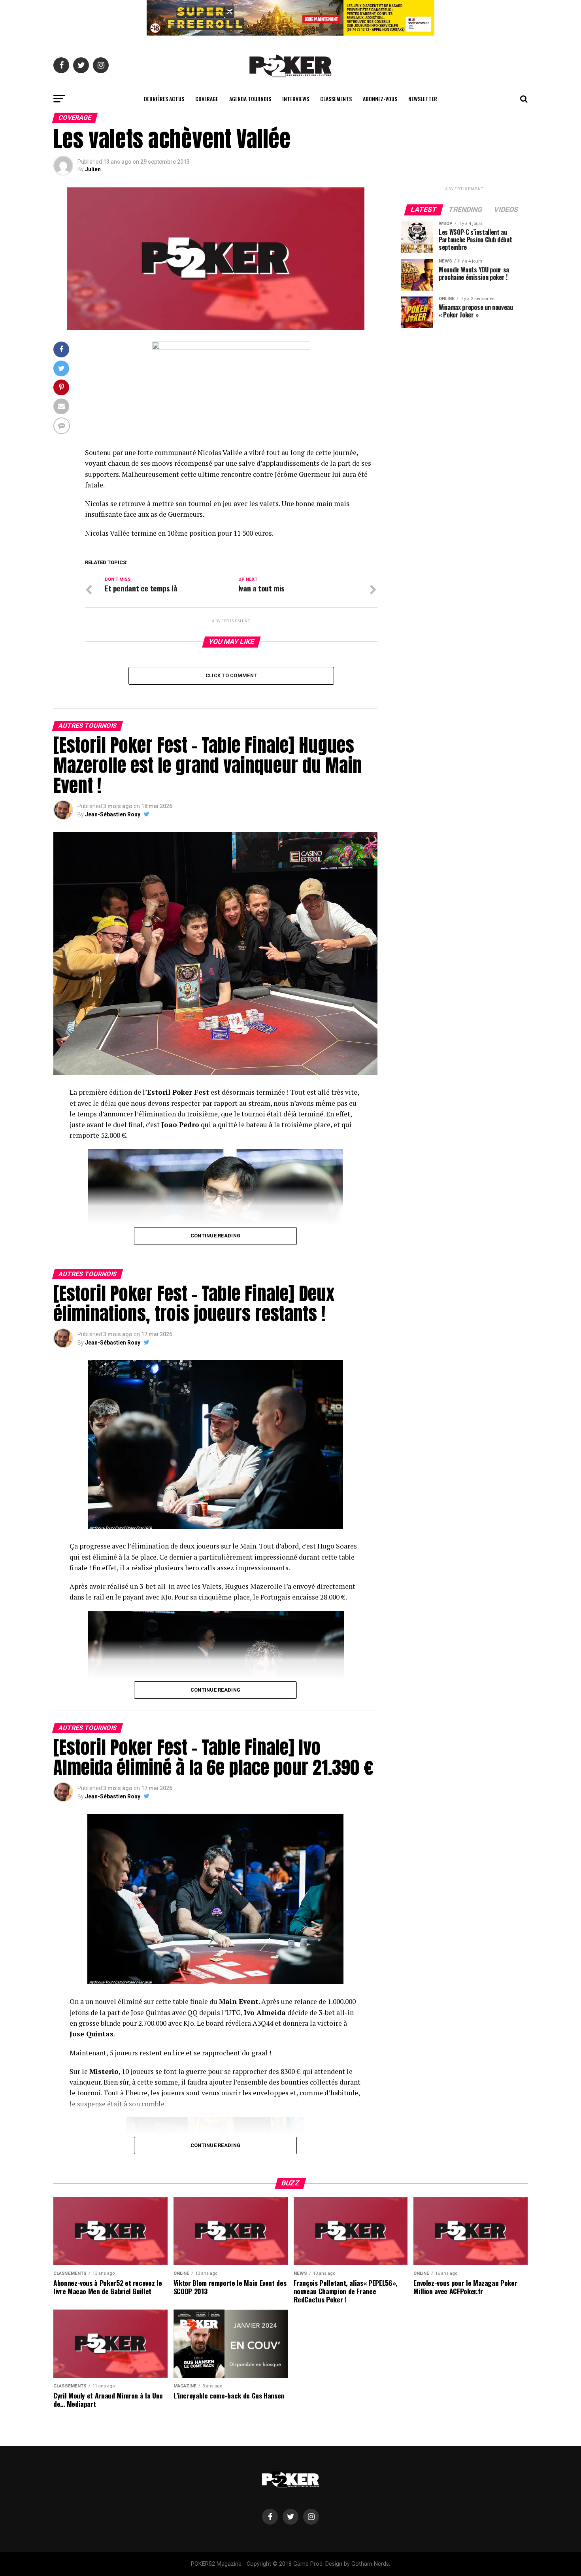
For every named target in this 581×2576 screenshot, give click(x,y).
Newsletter (423, 99)
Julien (93, 169)
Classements (336, 99)
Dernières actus (164, 99)
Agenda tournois (250, 99)
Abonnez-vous (380, 99)
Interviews (296, 99)
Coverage (207, 99)
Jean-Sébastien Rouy (113, 814)
